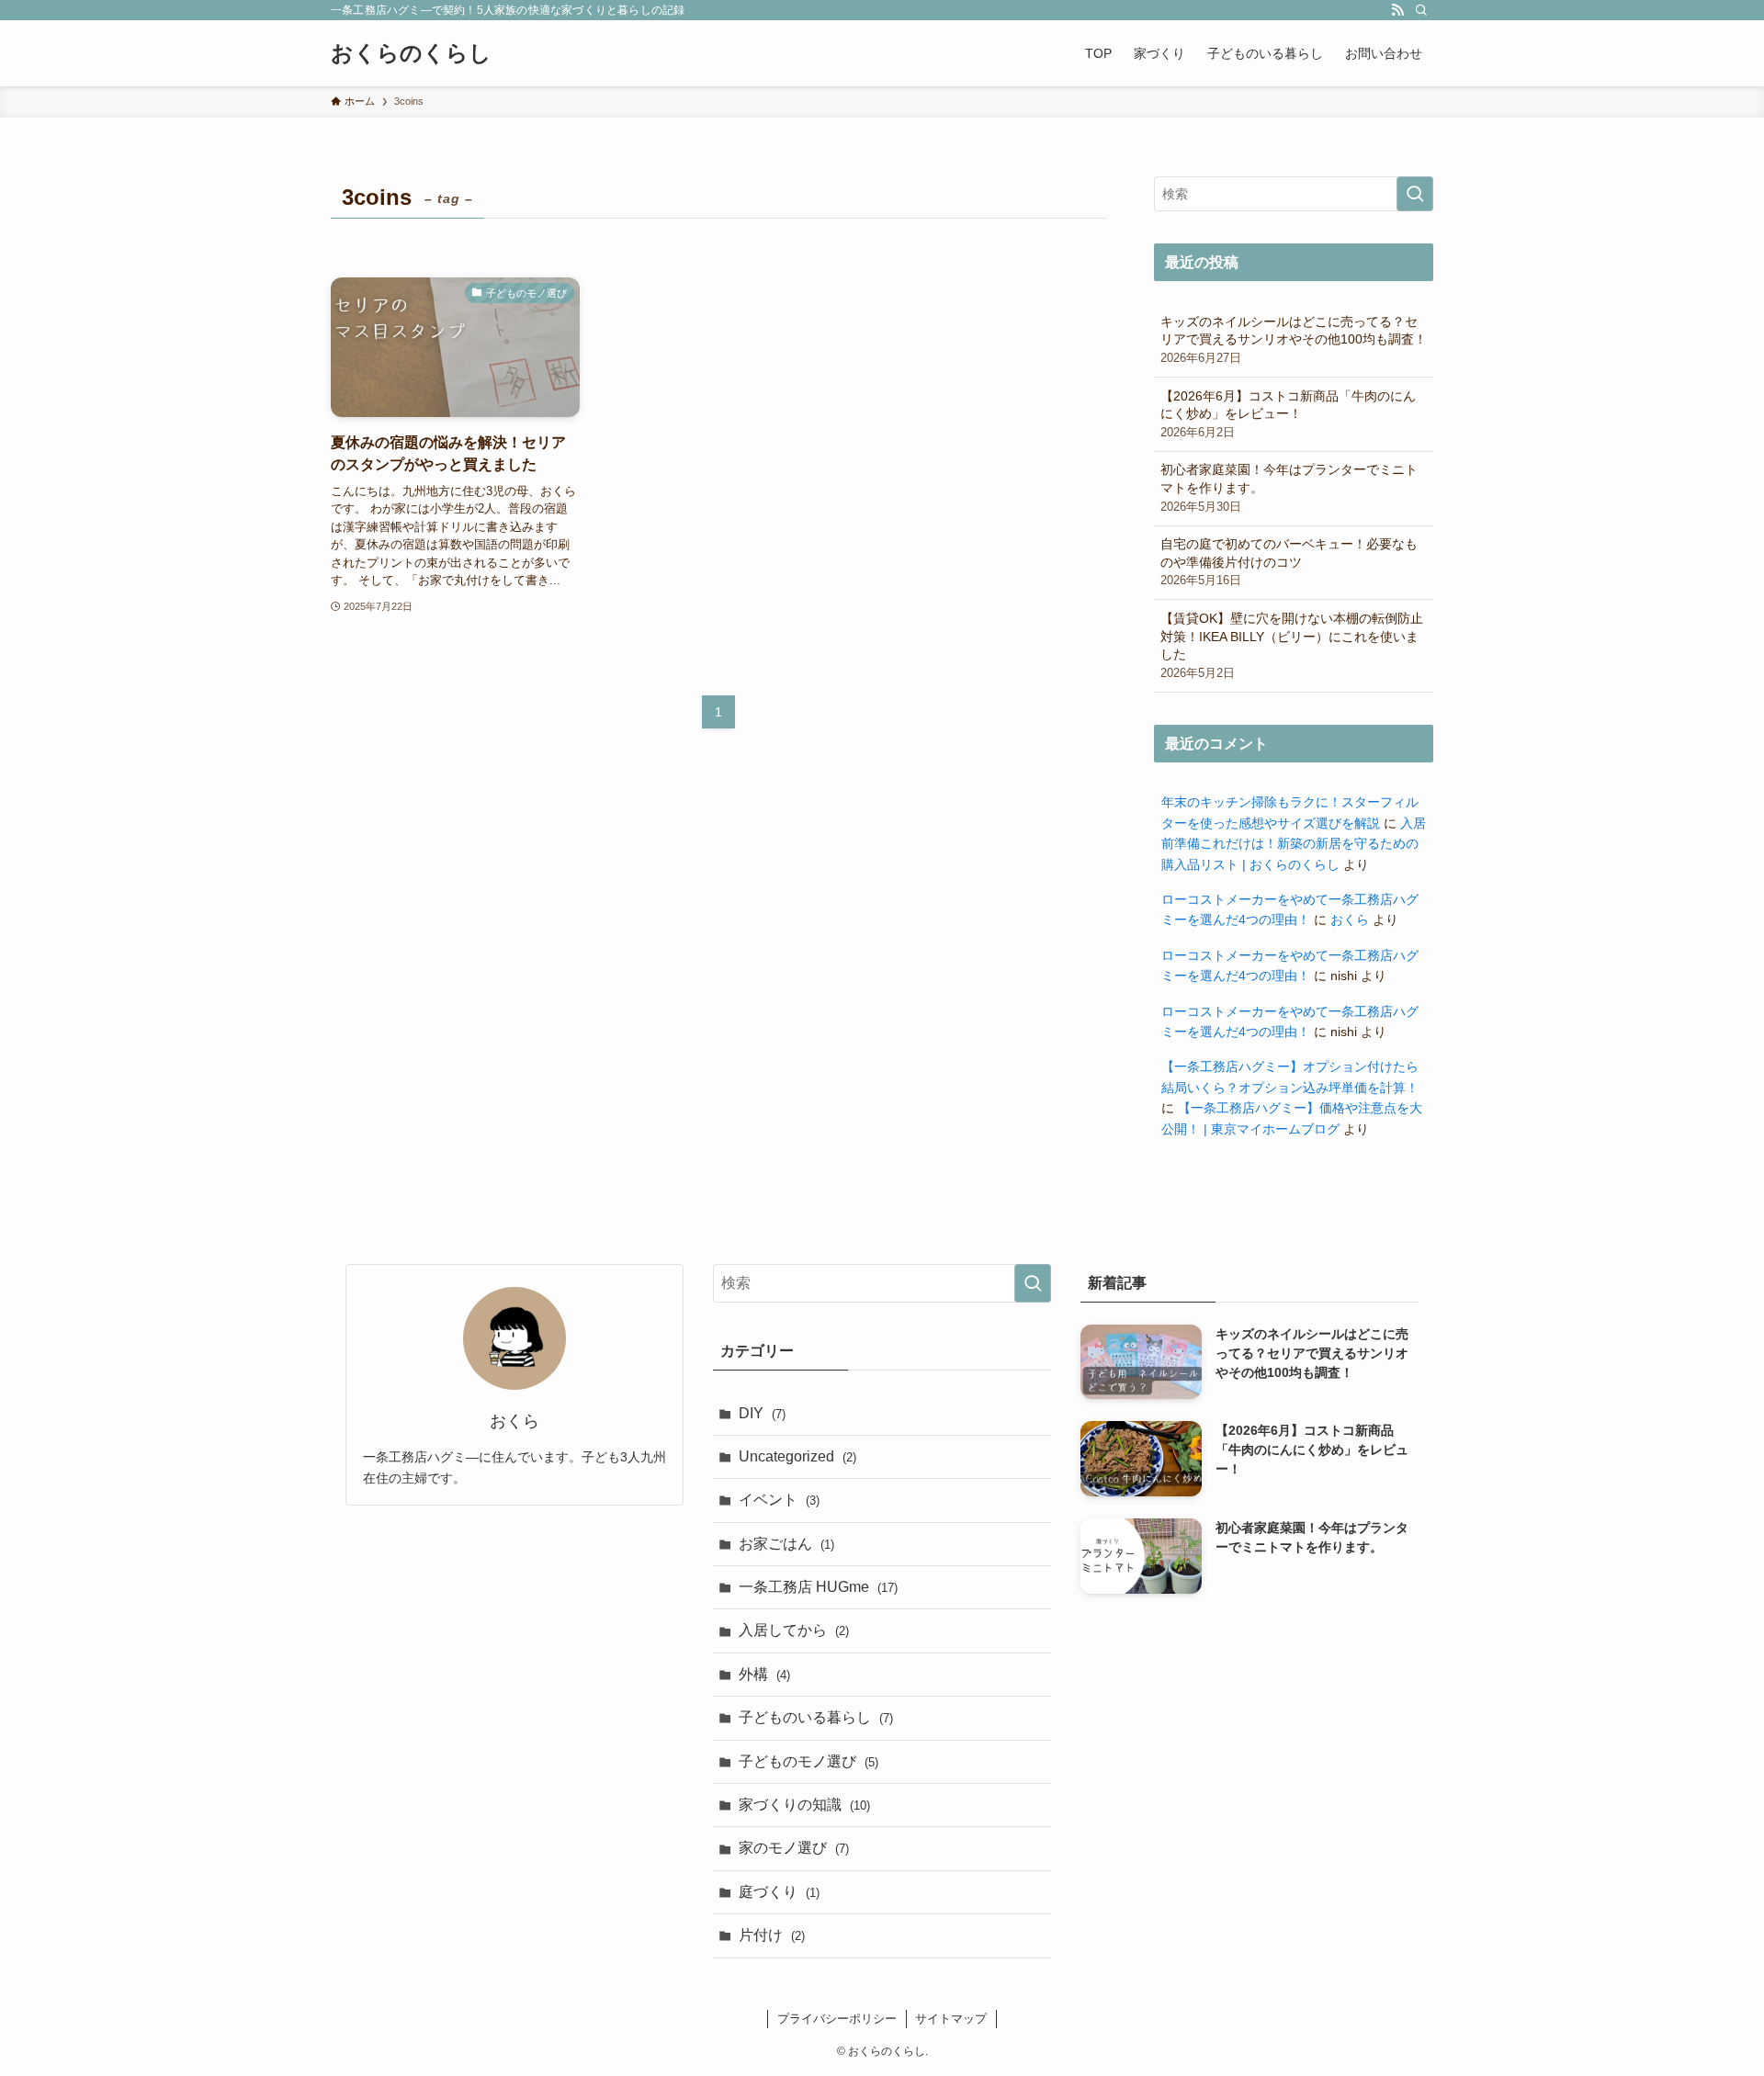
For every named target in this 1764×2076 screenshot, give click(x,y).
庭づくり (779, 1892)
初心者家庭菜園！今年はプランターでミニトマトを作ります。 (1289, 487)
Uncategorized (797, 1456)
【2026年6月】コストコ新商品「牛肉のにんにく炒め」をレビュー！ (1288, 414)
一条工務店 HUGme (818, 1587)
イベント (779, 1500)
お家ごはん (786, 1544)
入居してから (794, 1630)
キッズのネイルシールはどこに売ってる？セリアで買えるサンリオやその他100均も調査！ (1294, 339)
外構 (764, 1674)
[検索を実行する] (1415, 194)
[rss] (1397, 10)
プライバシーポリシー (837, 2019)
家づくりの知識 (804, 1805)
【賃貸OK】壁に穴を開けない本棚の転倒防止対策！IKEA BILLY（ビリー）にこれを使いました (1292, 645)
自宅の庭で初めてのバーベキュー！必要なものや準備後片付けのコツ (1289, 562)
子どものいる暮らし (816, 1717)
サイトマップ (951, 2019)
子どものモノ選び (808, 1761)
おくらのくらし (411, 53)
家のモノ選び (794, 1848)
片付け (772, 1935)
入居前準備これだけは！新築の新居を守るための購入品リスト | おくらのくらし (1294, 844)
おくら (1350, 920)
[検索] (1421, 10)
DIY (762, 1413)
